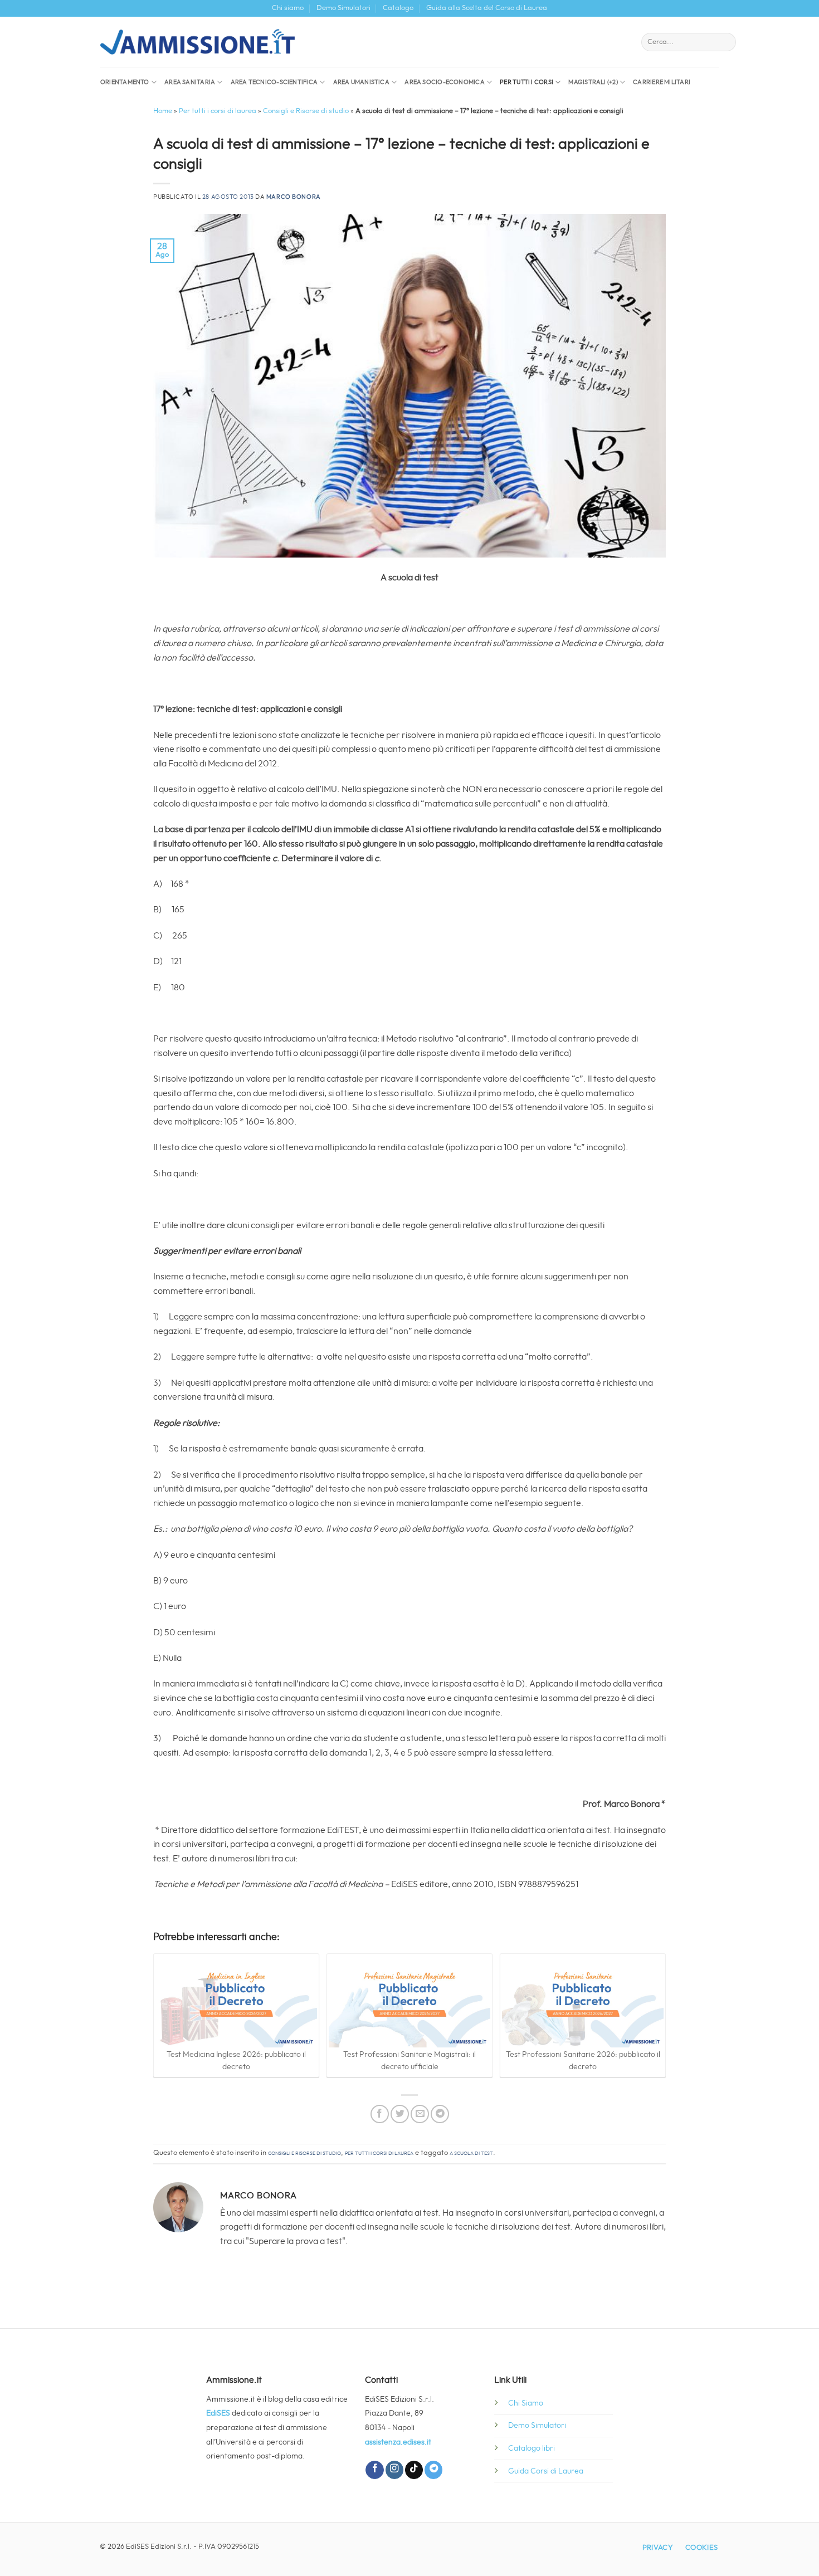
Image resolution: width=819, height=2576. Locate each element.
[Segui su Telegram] (433, 2470)
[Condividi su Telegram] (440, 2114)
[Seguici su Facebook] (374, 2470)
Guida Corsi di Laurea (546, 2471)
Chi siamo (288, 8)
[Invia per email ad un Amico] (420, 2114)
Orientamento (125, 82)
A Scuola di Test (471, 2153)
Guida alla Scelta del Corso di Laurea (487, 8)
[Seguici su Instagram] (394, 2470)
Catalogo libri (532, 2448)
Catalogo (398, 8)
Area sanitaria (190, 82)
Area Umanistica (361, 82)
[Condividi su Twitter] (400, 2114)
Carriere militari (662, 82)
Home (163, 111)
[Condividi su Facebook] (380, 2114)
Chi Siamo (526, 2403)
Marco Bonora (294, 197)
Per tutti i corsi (526, 82)
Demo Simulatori (343, 8)
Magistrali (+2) (593, 82)
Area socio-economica (444, 82)
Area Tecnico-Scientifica (274, 82)
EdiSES (218, 2413)
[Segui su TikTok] (414, 2470)
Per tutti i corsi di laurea (218, 111)
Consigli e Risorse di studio (306, 111)
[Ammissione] (198, 42)
